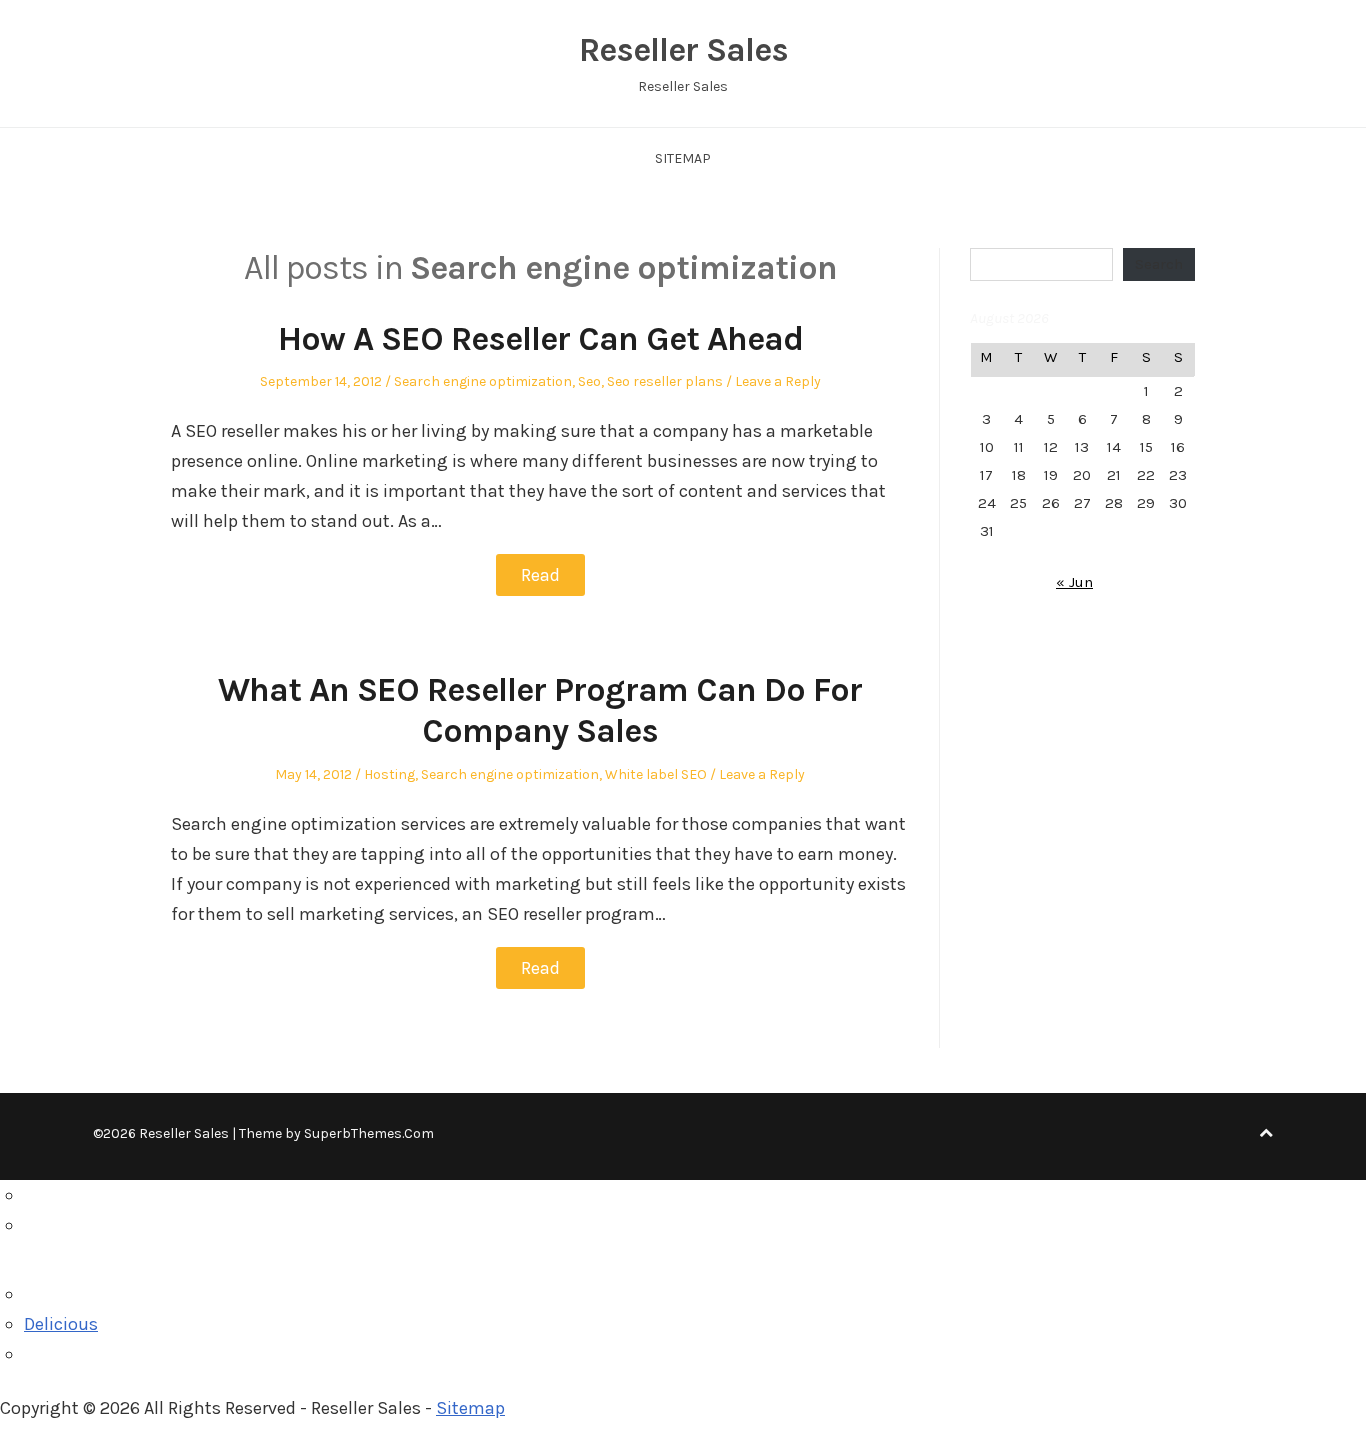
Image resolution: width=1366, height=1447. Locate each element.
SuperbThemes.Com (369, 1133)
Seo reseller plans (665, 381)
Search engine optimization (483, 381)
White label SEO (656, 774)
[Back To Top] (1266, 1133)
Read (540, 575)
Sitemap (683, 158)
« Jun (1074, 582)
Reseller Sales (683, 50)
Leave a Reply (778, 381)
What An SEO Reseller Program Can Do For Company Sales (540, 710)
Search (1159, 264)
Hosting (389, 774)
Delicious (61, 1324)
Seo (589, 381)
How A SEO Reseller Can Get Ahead (540, 339)
